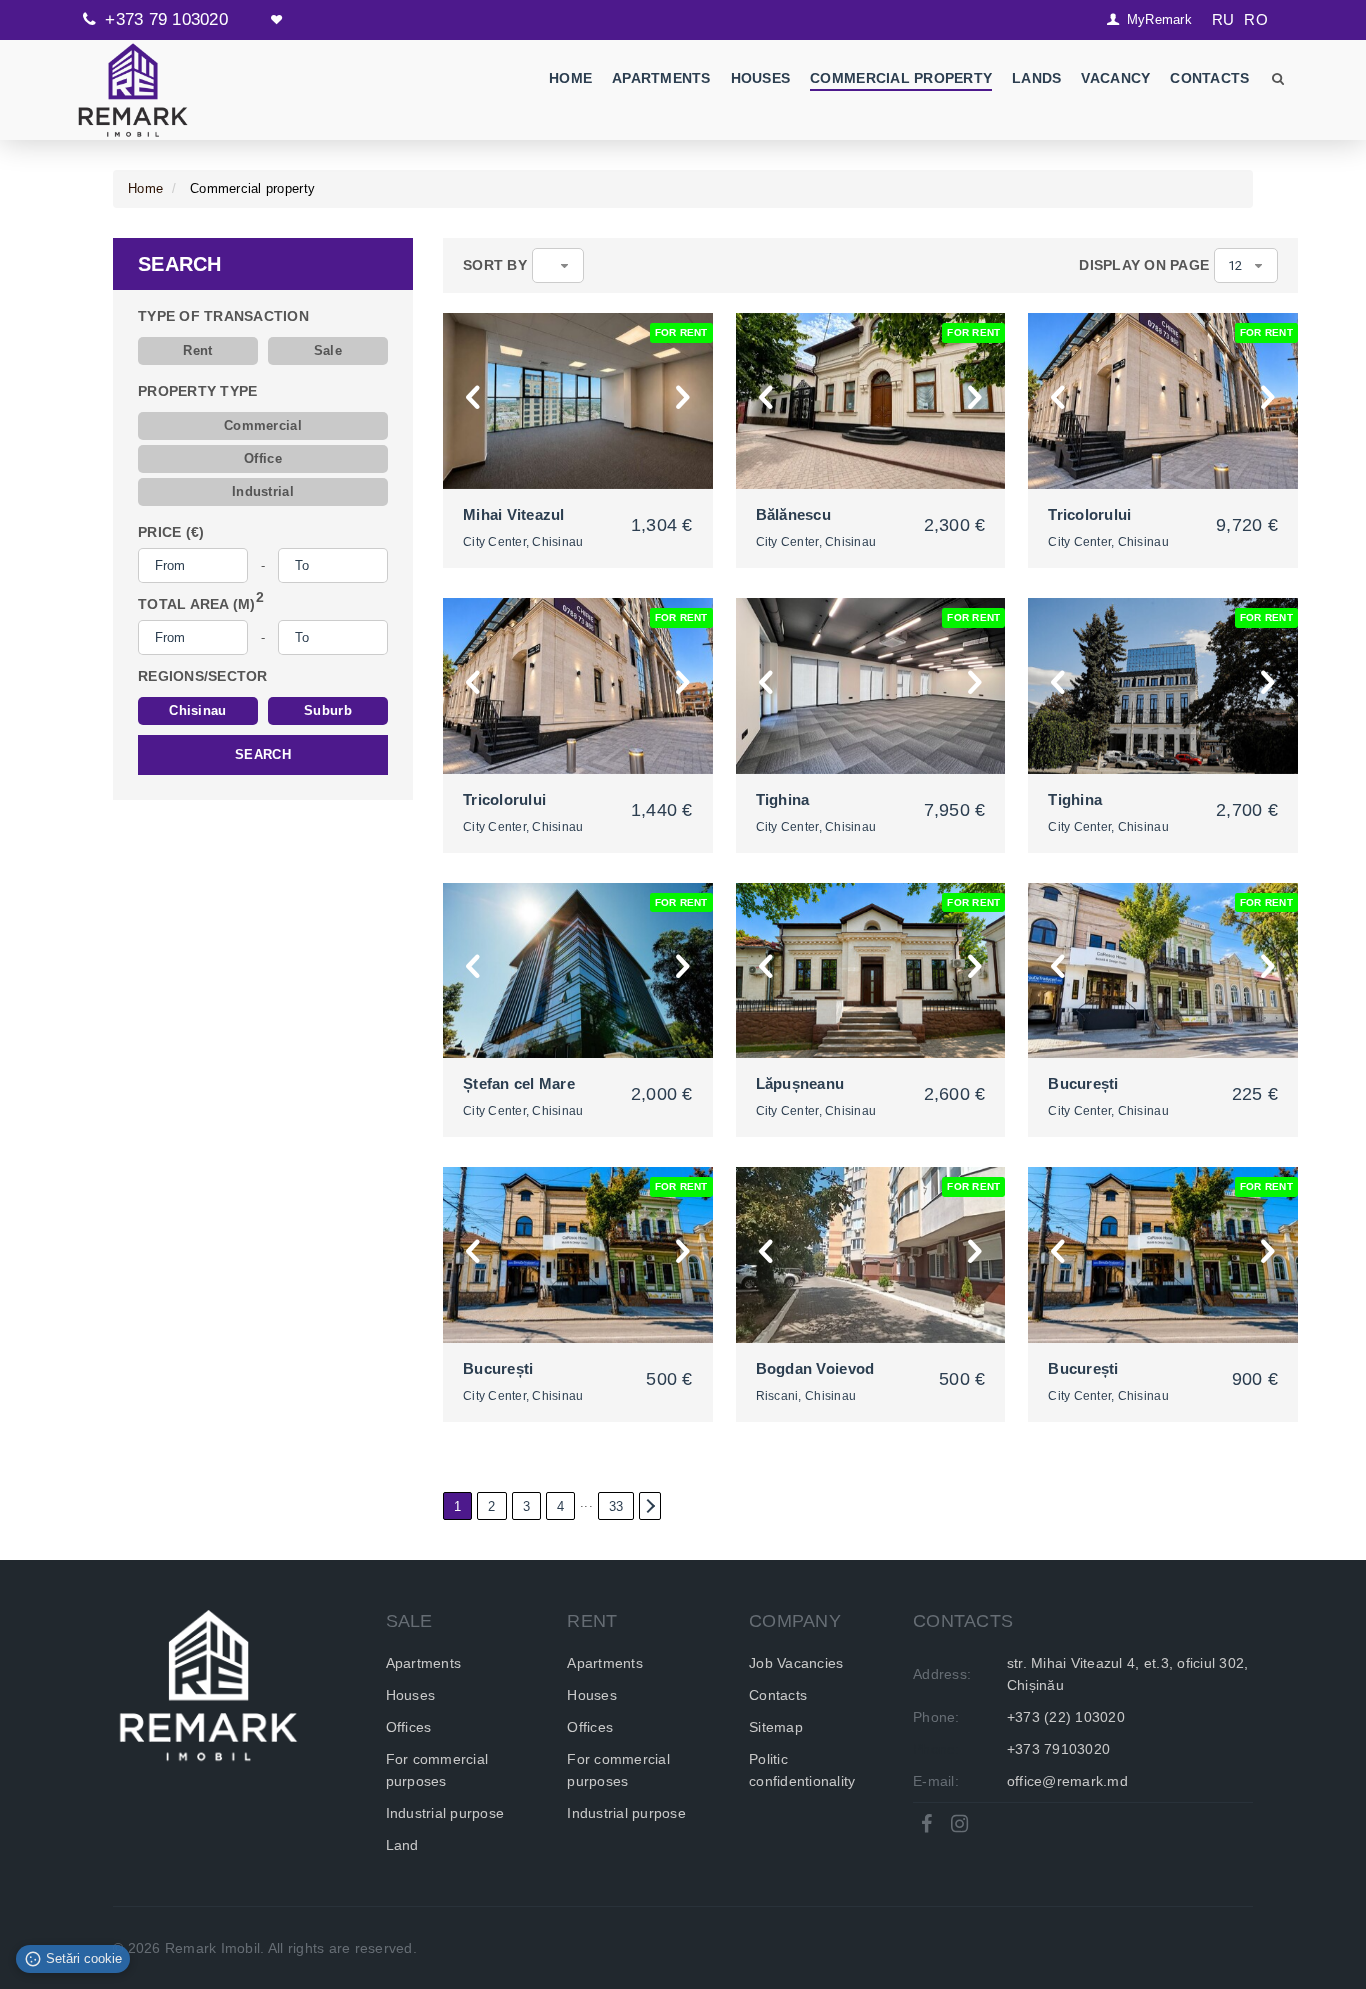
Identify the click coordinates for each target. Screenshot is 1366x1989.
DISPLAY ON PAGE (1144, 265)
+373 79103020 (1058, 1749)
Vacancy (1116, 78)
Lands (1037, 78)
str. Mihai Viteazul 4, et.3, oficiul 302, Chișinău (1128, 1674)
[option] (578, 401)
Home (570, 78)
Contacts (1210, 78)
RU (1223, 19)
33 (616, 1506)
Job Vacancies (796, 1663)
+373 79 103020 (166, 19)
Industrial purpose (445, 1813)
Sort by (495, 265)
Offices (409, 1727)
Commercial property (902, 78)
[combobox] (558, 265)
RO (1256, 19)
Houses (761, 78)
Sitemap (776, 1727)
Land (402, 1845)
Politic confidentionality (802, 1770)
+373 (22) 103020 (1066, 1717)
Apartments (661, 78)
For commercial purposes (437, 1770)
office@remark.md (1067, 1781)
